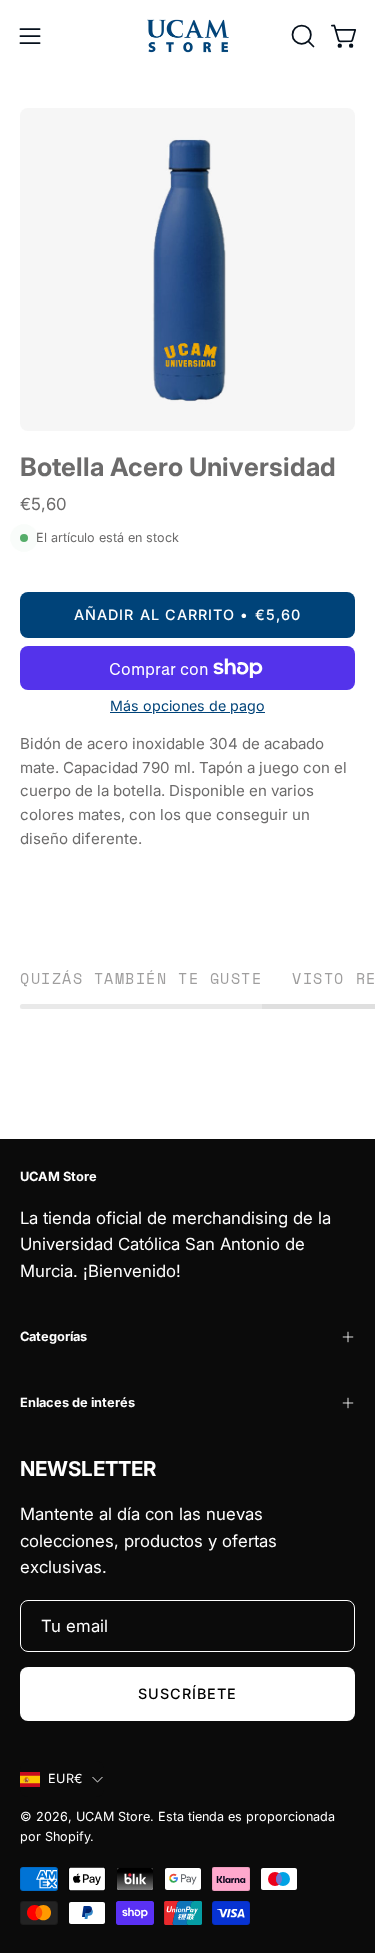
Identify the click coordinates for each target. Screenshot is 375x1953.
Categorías (53, 1336)
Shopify (67, 1836)
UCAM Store (113, 1816)
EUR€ (65, 1778)
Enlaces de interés (77, 1402)
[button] (301, 36)
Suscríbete (188, 1693)
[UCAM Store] (188, 36)
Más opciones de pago (187, 705)
